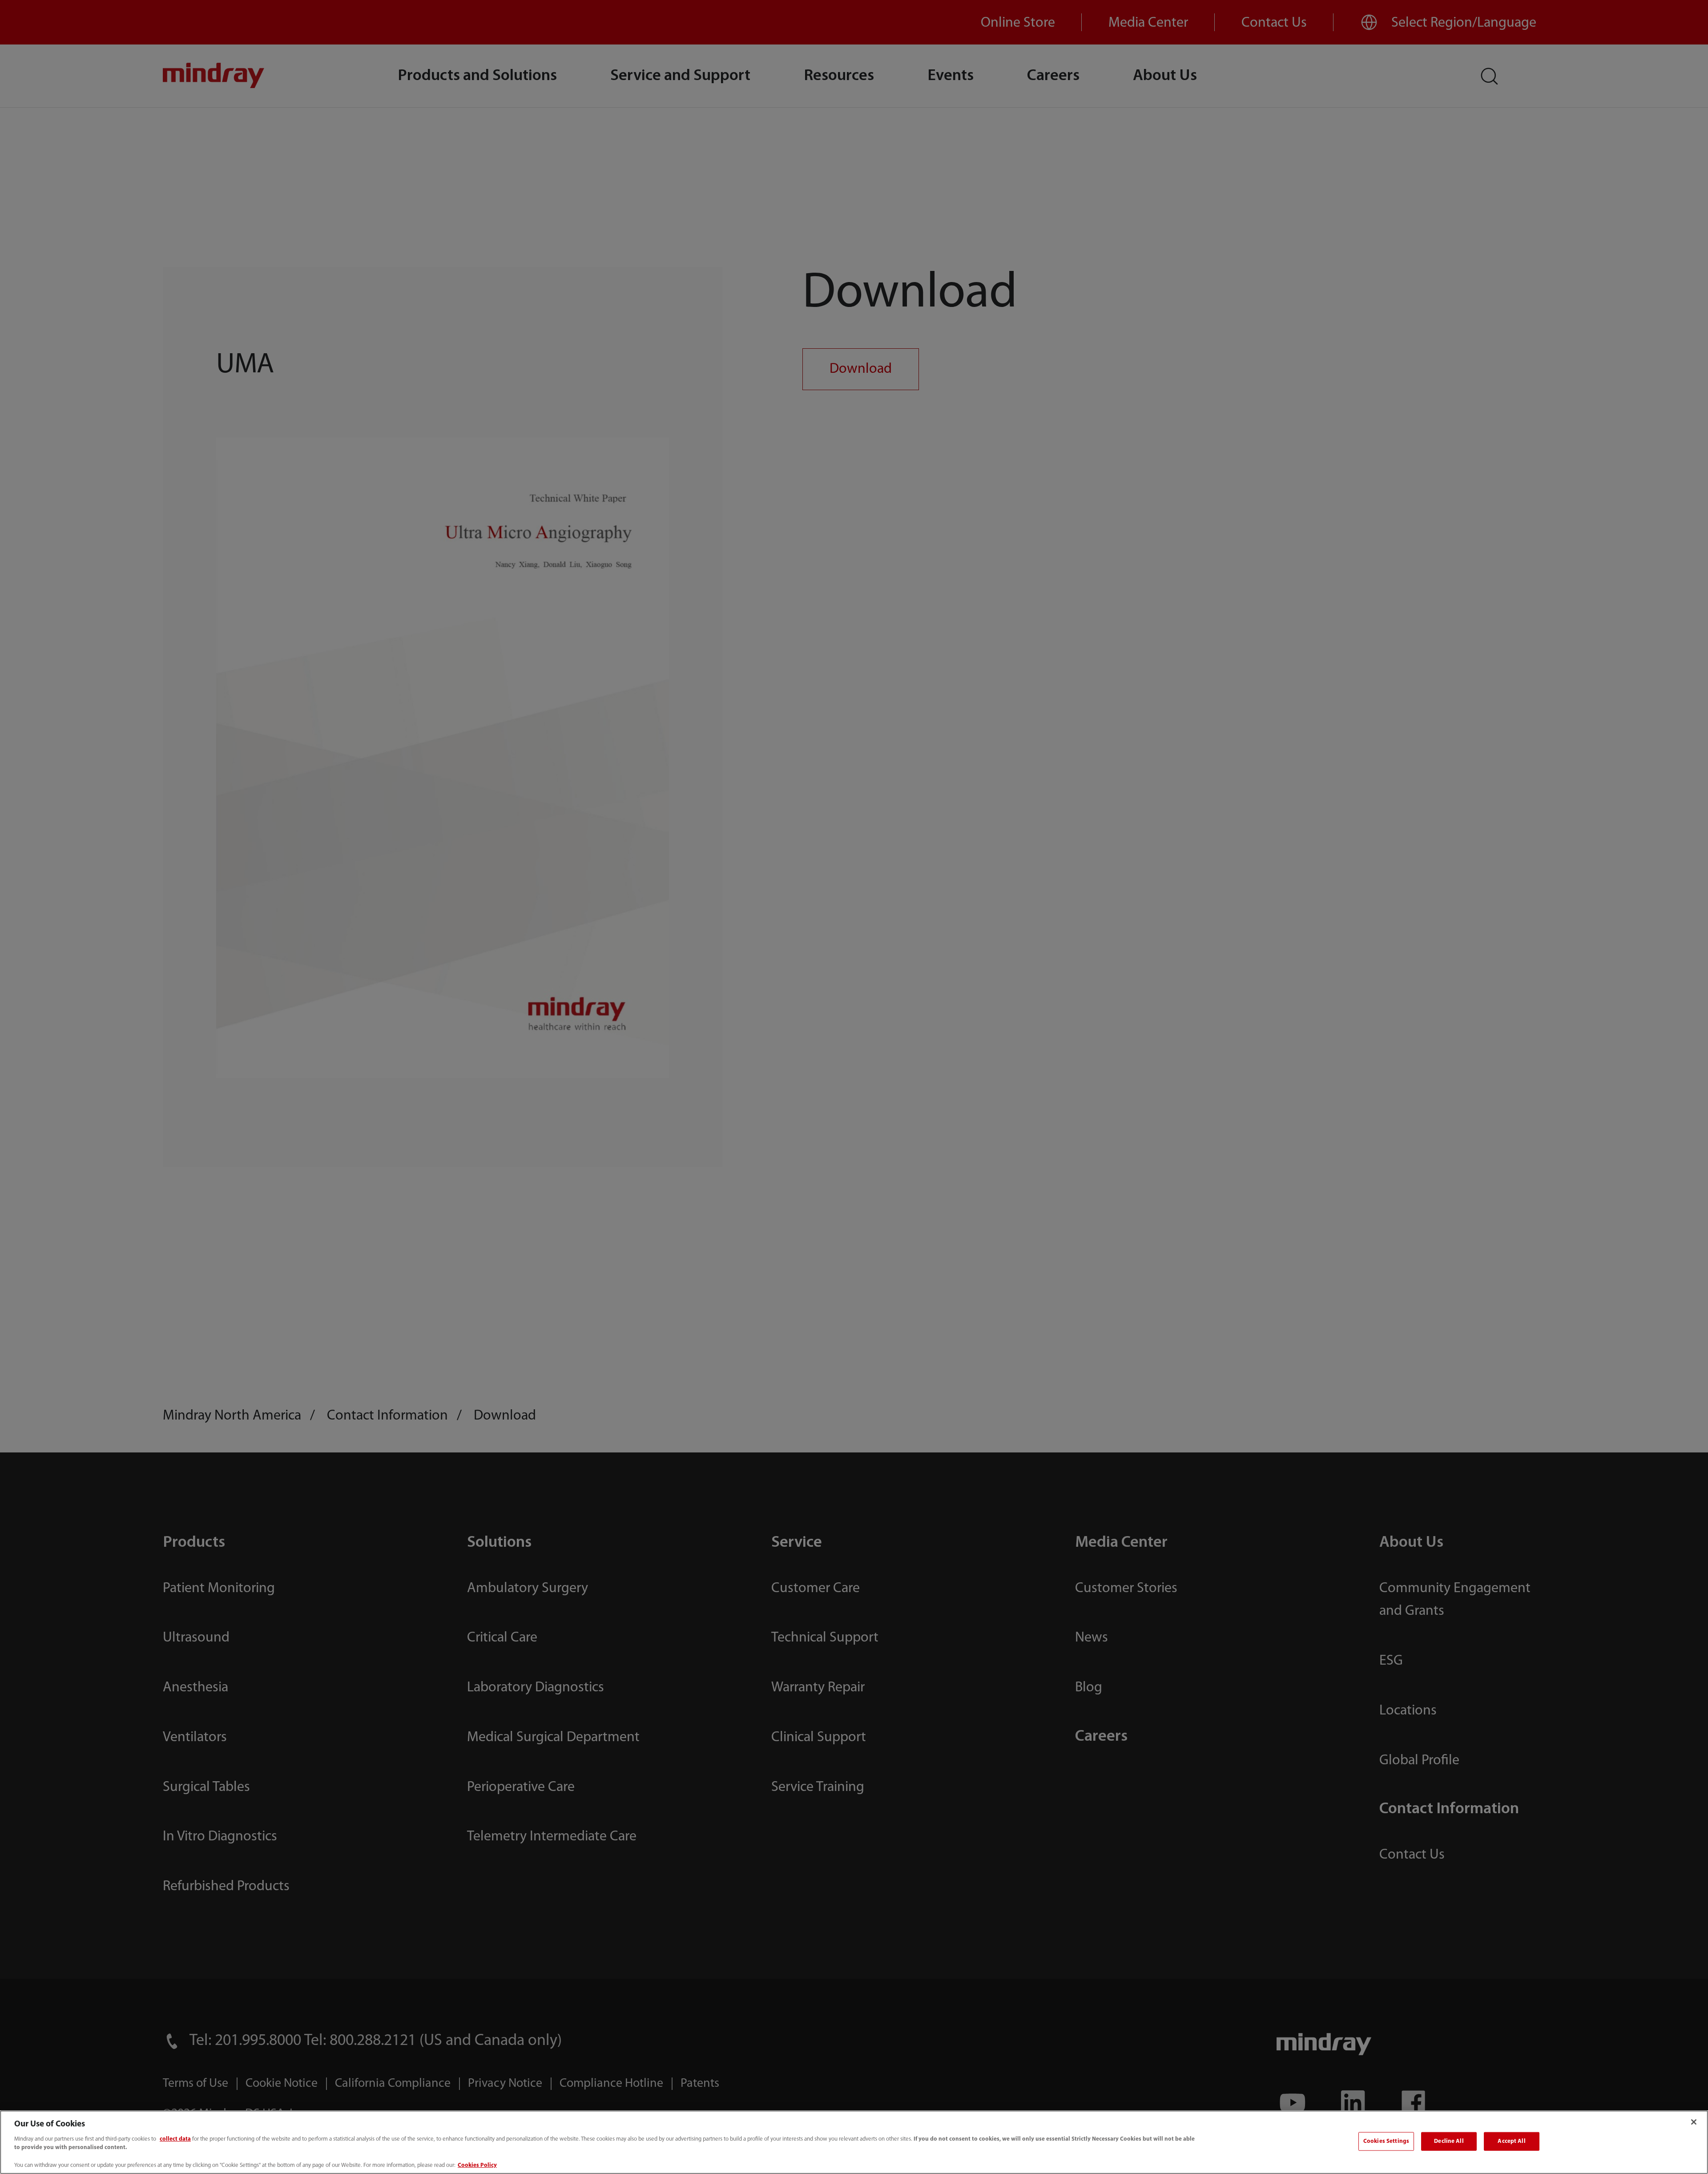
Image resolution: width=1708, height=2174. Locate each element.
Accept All (1511, 2141)
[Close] (1694, 2122)
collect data (175, 2139)
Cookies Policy (477, 2165)
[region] (854, 2142)
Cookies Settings (1386, 2141)
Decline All (1449, 2141)
